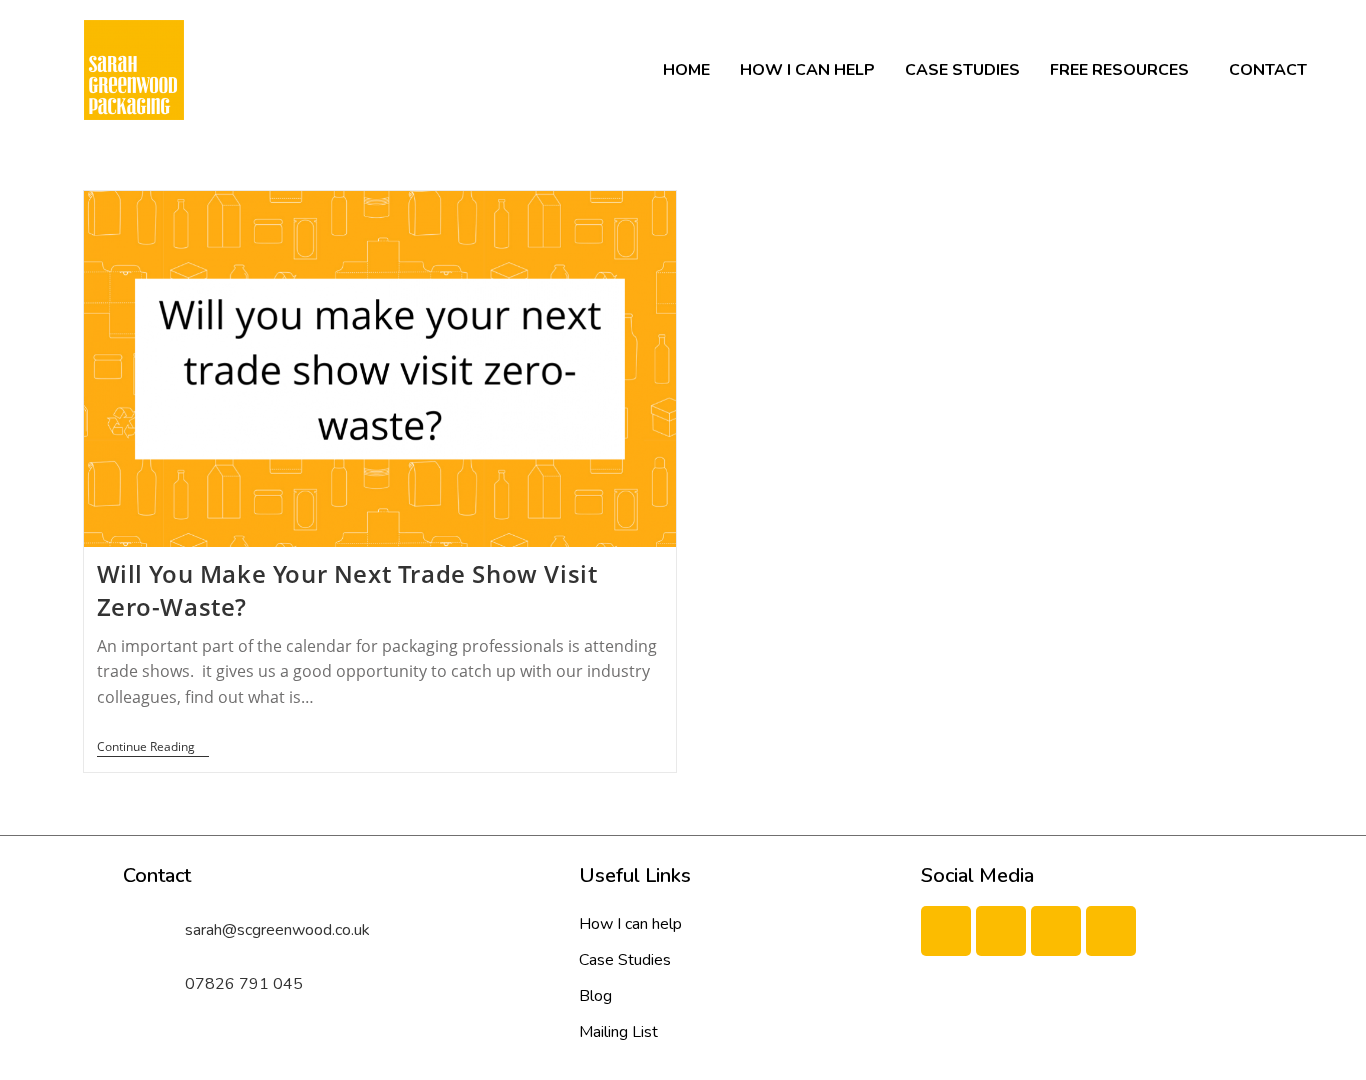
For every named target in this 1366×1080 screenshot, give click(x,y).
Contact (1268, 70)
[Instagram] (1111, 931)
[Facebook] (946, 931)
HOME (686, 70)
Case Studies (962, 70)
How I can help (807, 70)
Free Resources (1119, 70)
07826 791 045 (244, 984)
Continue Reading (153, 747)
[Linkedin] (1056, 931)
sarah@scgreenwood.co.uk (277, 930)
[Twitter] (1001, 931)
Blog (595, 996)
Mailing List (618, 1032)
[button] (1124, 70)
